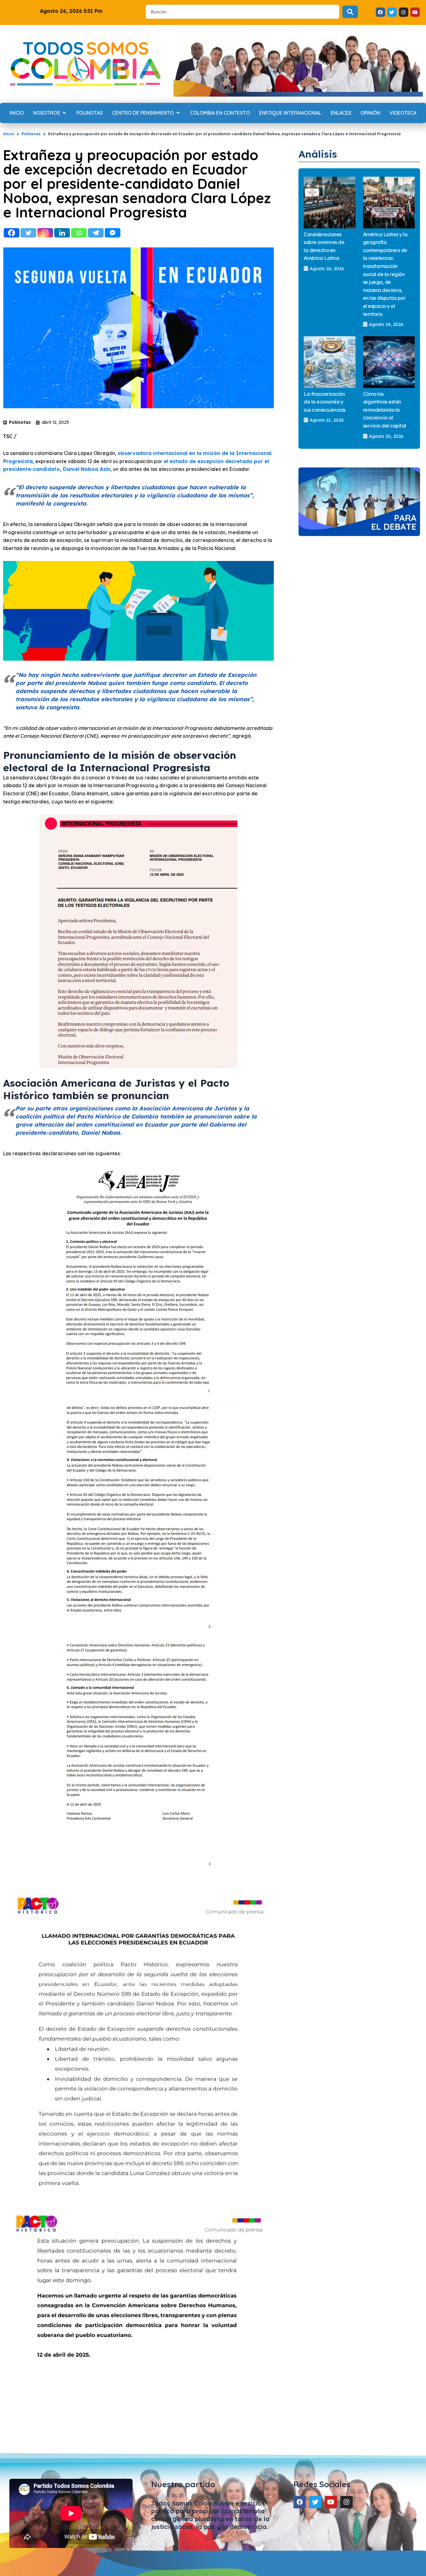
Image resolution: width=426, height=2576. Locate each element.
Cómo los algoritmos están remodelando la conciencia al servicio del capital (385, 410)
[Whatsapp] (79, 233)
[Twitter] (28, 233)
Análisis (318, 154)
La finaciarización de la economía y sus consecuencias (325, 402)
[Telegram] (96, 233)
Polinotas (31, 134)
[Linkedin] (62, 233)
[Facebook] (12, 233)
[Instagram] (45, 233)
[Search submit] (350, 12)
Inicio (9, 134)
